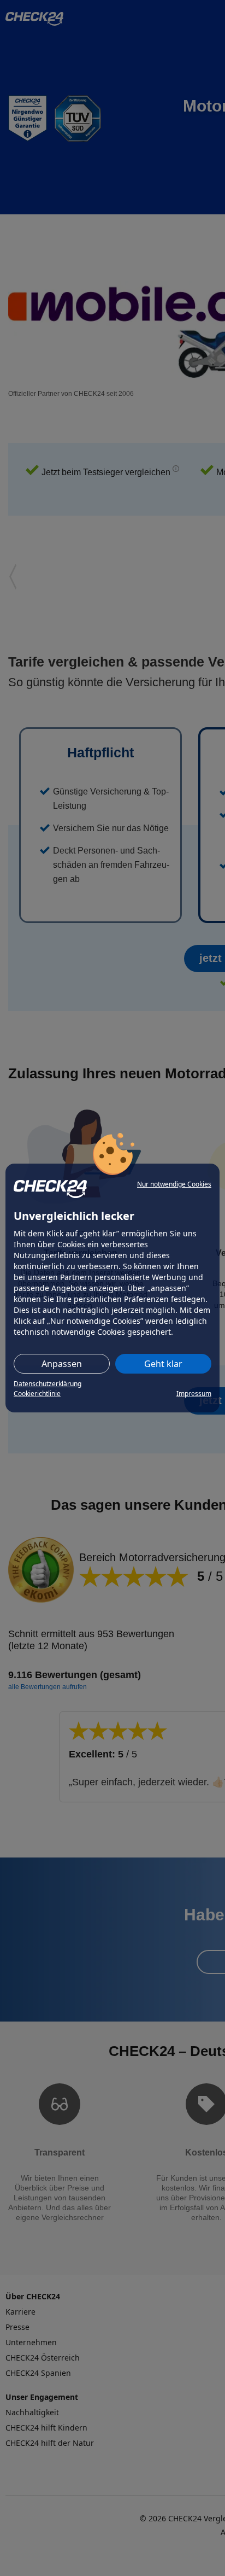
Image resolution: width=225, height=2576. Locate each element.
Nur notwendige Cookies (174, 1184)
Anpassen (62, 1364)
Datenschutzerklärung (48, 1384)
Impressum (194, 1394)
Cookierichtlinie (37, 1394)
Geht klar (163, 1364)
